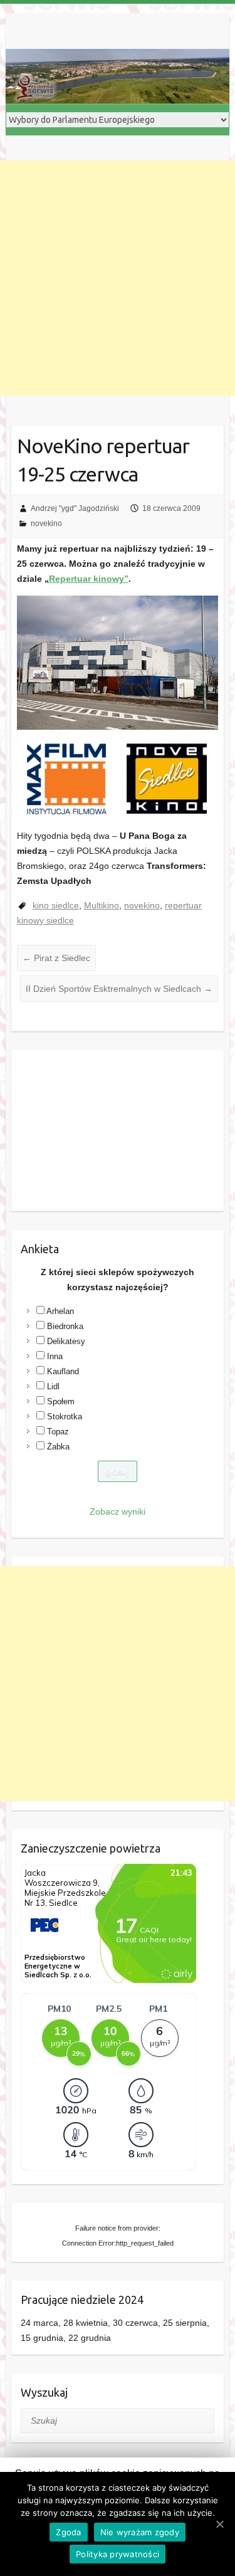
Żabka (58, 1447)
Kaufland (63, 1371)
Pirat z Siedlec (56, 958)
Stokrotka (65, 1417)
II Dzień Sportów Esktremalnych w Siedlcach (119, 989)
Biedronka (65, 1326)
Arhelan (60, 1311)
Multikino (102, 905)
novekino (46, 523)
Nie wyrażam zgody (140, 2532)
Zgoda (68, 2532)
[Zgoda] (219, 2524)
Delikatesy (66, 1341)
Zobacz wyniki (118, 1511)
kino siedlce (56, 905)
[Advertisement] (118, 278)
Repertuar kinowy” (89, 579)
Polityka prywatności (118, 2554)
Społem (61, 1401)
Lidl (53, 1386)
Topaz (58, 1432)
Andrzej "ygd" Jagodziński (75, 508)
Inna (55, 1356)
